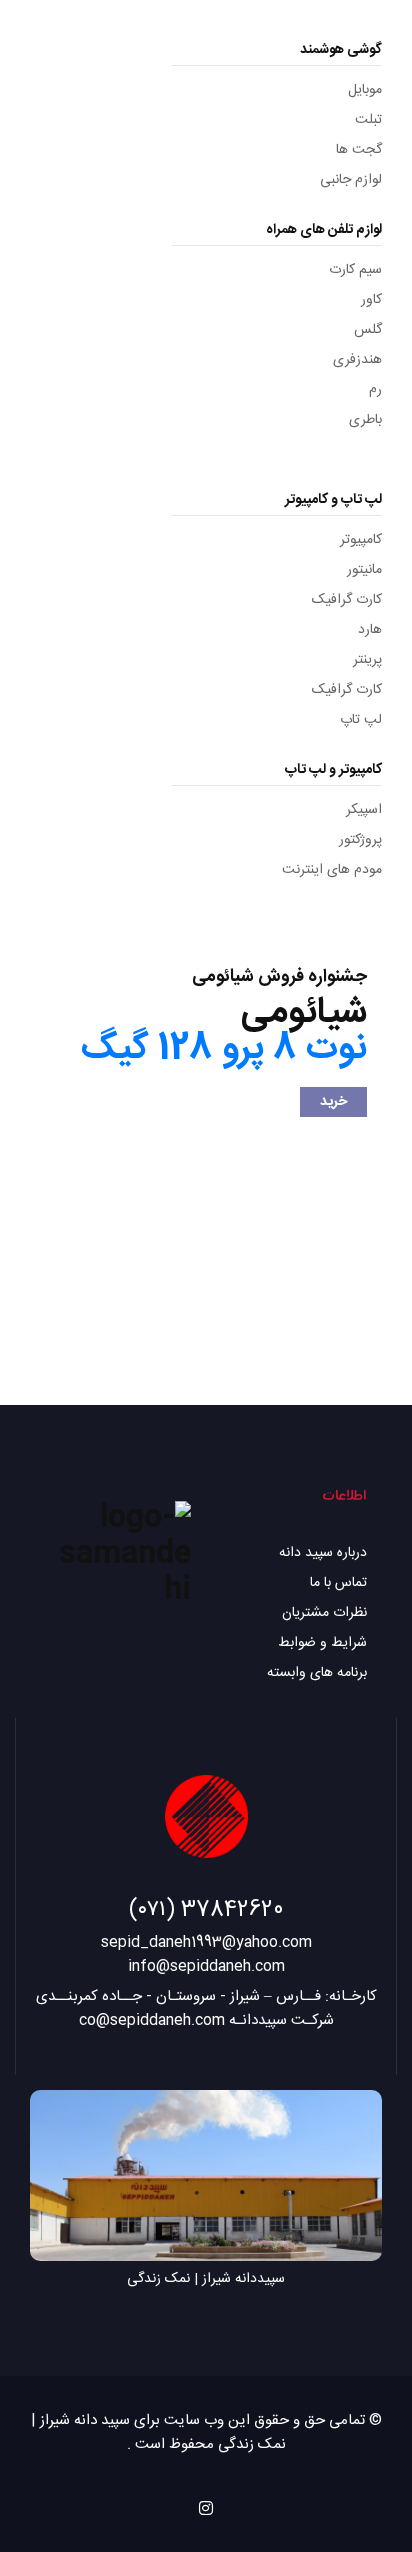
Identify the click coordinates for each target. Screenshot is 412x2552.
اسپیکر (364, 810)
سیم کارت (355, 270)
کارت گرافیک (347, 600)
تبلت (368, 120)
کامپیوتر (361, 540)
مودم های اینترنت (332, 870)
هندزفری (357, 360)
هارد (370, 630)
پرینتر (367, 660)
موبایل (365, 90)
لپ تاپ (361, 720)
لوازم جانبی (351, 180)
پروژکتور (360, 840)
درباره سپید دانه (323, 1553)
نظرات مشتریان (324, 1613)
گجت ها (359, 150)
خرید (333, 1102)
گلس (368, 330)
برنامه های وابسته (317, 1673)
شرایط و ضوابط (322, 1643)
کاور (371, 300)
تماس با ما (338, 1583)
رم (375, 390)
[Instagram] (206, 2508)
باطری (365, 420)
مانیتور (364, 570)
